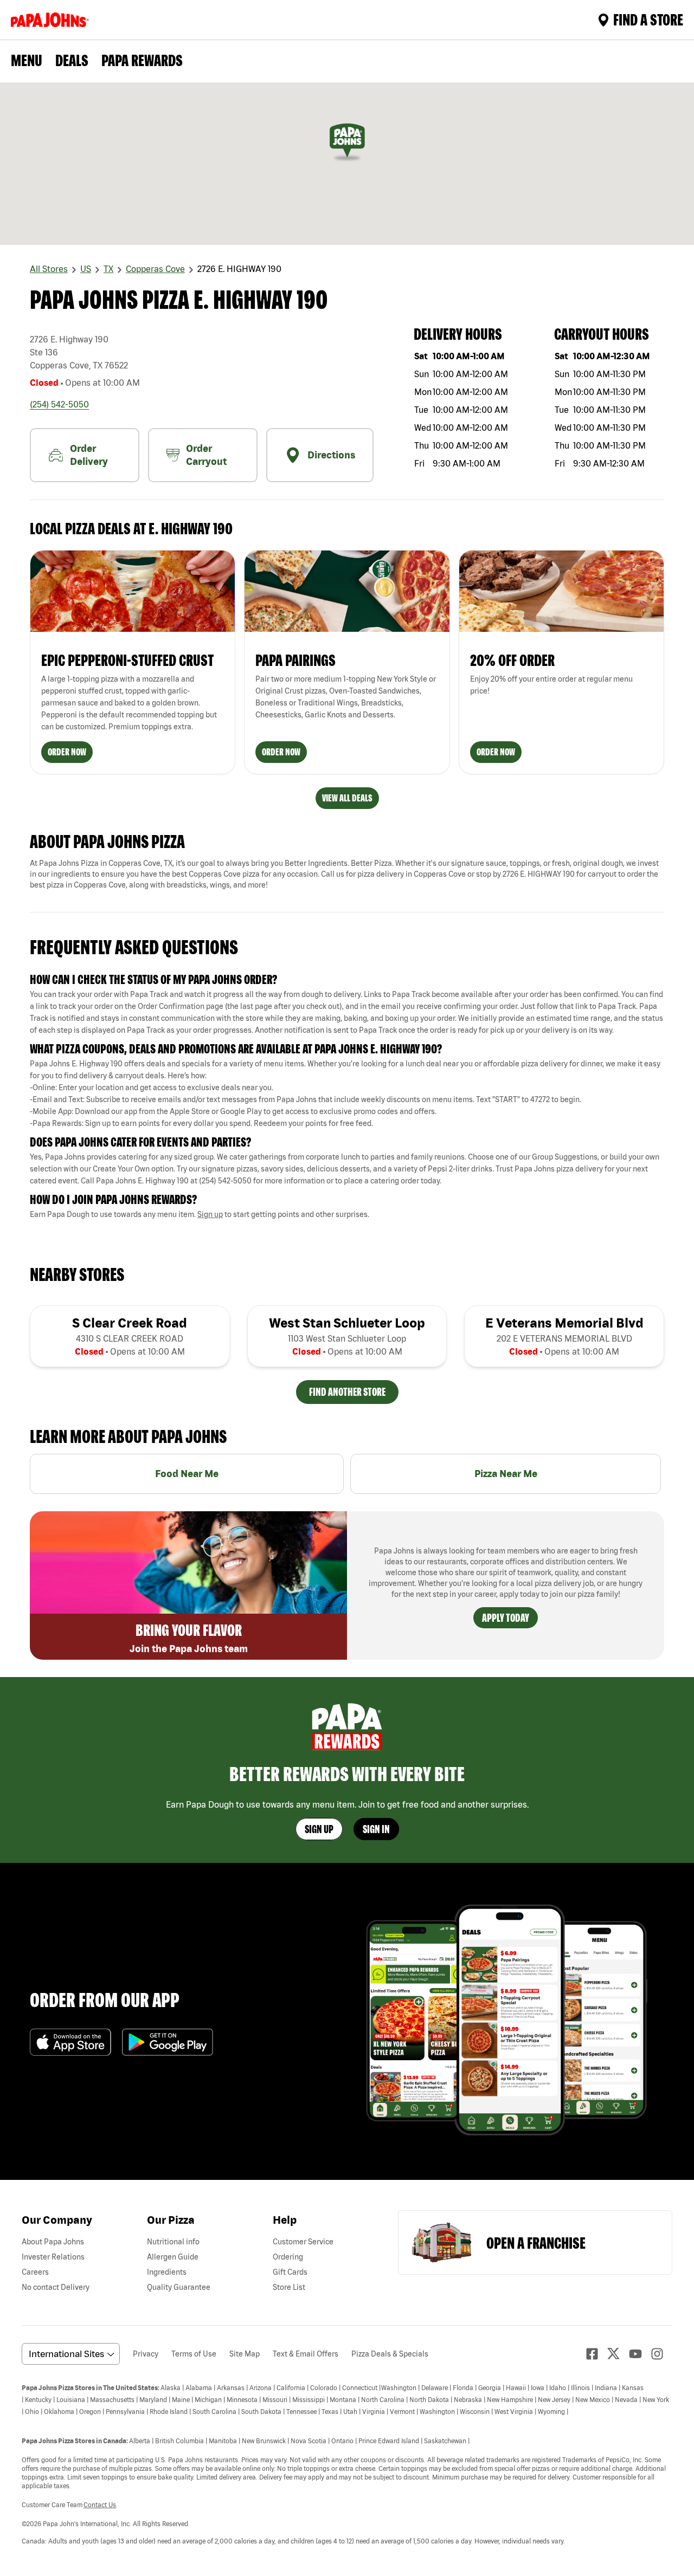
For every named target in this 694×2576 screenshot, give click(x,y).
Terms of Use (194, 2354)
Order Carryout (206, 455)
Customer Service (303, 2242)
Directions (331, 455)
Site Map (245, 2354)
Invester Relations (53, 2257)
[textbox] (347, 1012)
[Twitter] (618, 2354)
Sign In (376, 1829)
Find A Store (648, 20)
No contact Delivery (56, 2287)
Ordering (288, 2257)
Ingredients (167, 2272)
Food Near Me (187, 1474)
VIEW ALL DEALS (347, 798)
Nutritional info (173, 2242)
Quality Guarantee (179, 2287)
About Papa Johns (53, 2242)
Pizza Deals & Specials (390, 2354)
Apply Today (506, 1618)
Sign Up (319, 1829)
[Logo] (52, 20)
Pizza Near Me (506, 1474)
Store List (289, 2287)
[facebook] (596, 2354)
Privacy (146, 2354)
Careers (35, 2272)
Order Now (67, 752)
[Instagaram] (661, 2354)
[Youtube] (640, 2354)
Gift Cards (290, 2272)
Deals (72, 60)
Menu (27, 60)
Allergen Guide (173, 2257)
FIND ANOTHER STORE (347, 1392)
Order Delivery (89, 455)
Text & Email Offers (306, 2354)
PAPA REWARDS (142, 60)
